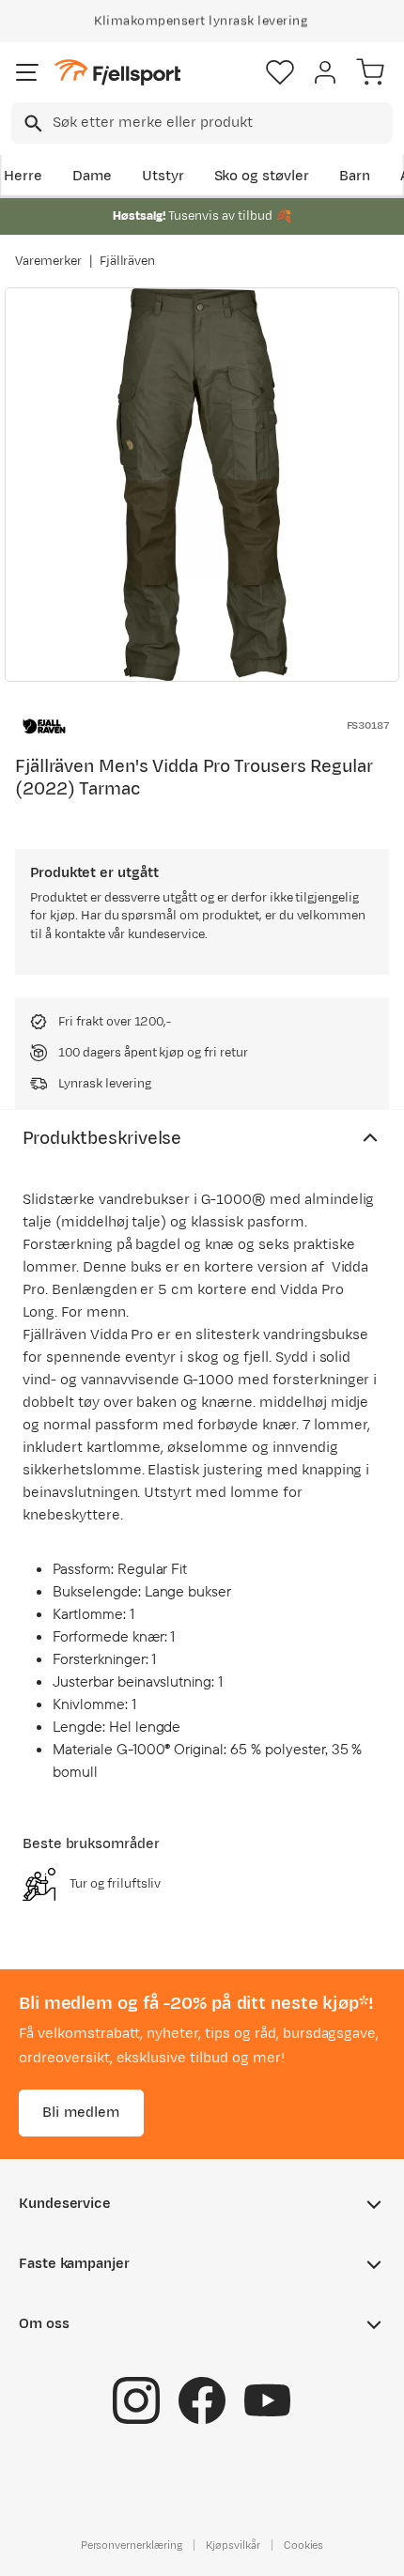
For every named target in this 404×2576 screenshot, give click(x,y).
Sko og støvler (262, 176)
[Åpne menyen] (27, 72)
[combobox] (202, 123)
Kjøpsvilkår (233, 2545)
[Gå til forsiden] (117, 73)
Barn (355, 176)
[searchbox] (221, 123)
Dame (92, 176)
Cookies (304, 2545)
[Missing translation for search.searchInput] (31, 123)
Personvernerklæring (132, 2545)
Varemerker (48, 261)
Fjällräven (128, 261)
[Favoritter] (280, 72)
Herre (23, 176)
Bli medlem (81, 2113)
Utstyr (163, 176)
